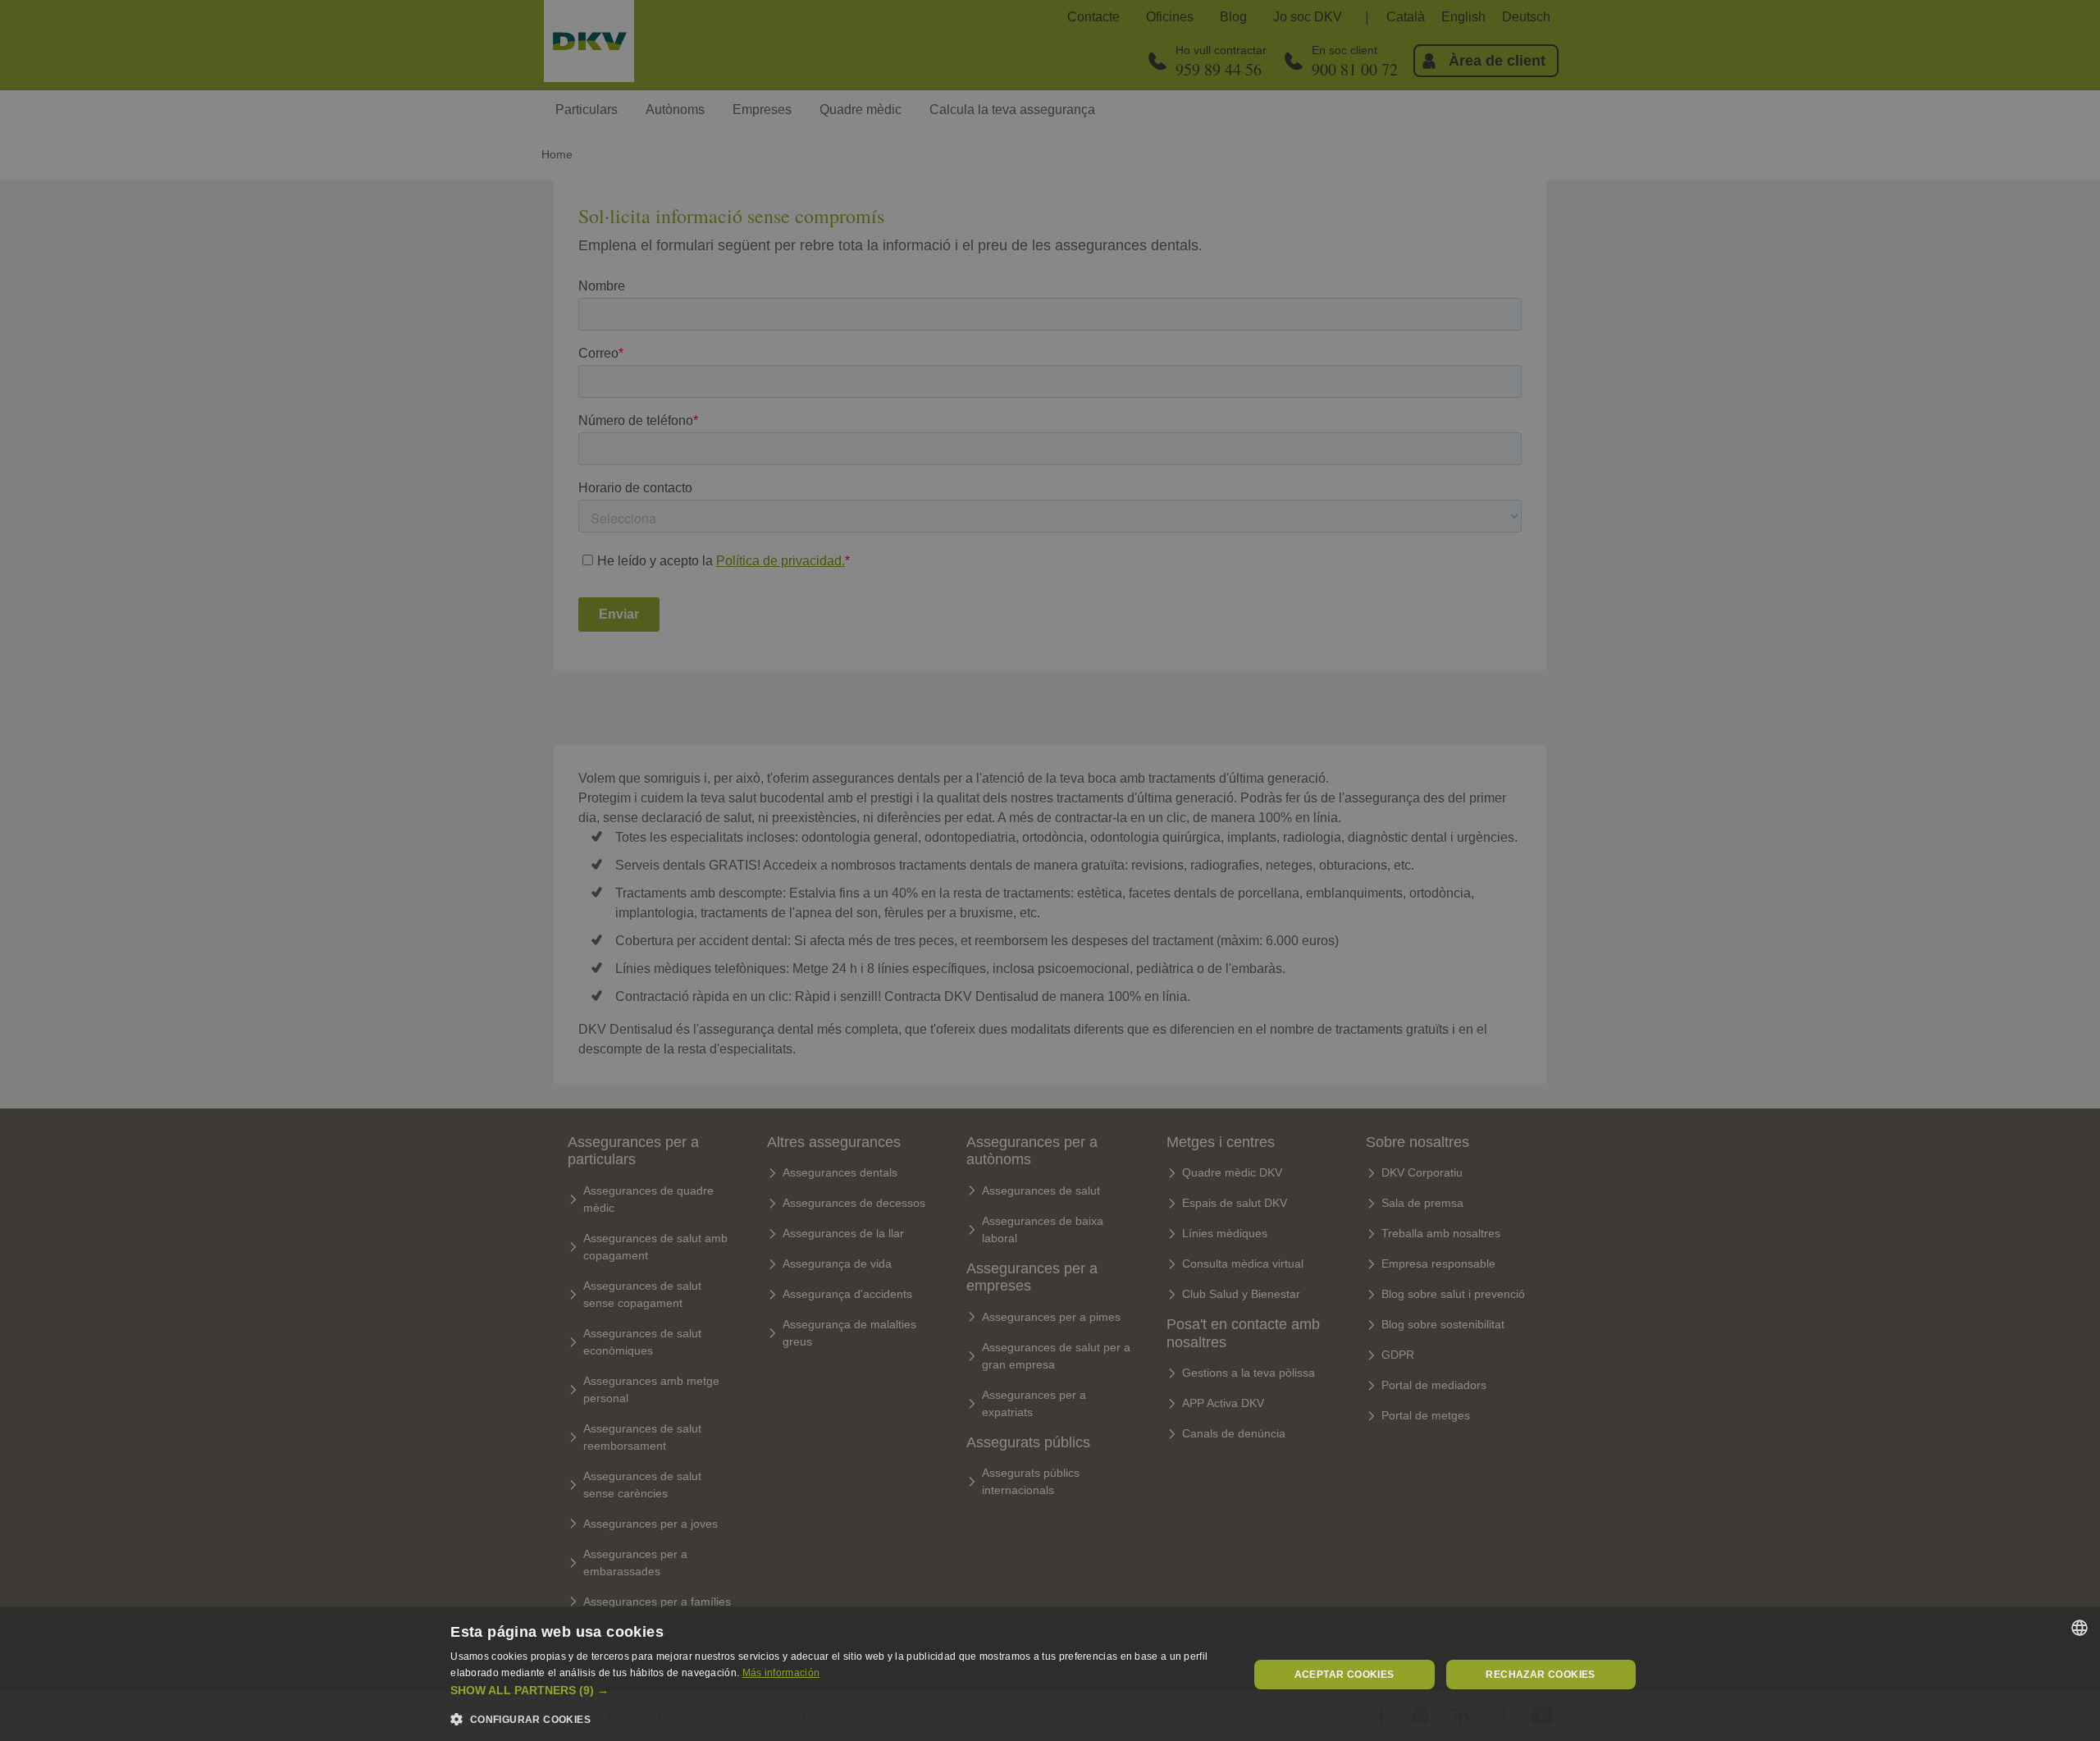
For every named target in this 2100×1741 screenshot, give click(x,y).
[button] (837, 1691)
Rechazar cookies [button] (1540, 1675)
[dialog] (1050, 1674)
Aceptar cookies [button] (1344, 1675)
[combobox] (2079, 1628)
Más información (781, 1673)
